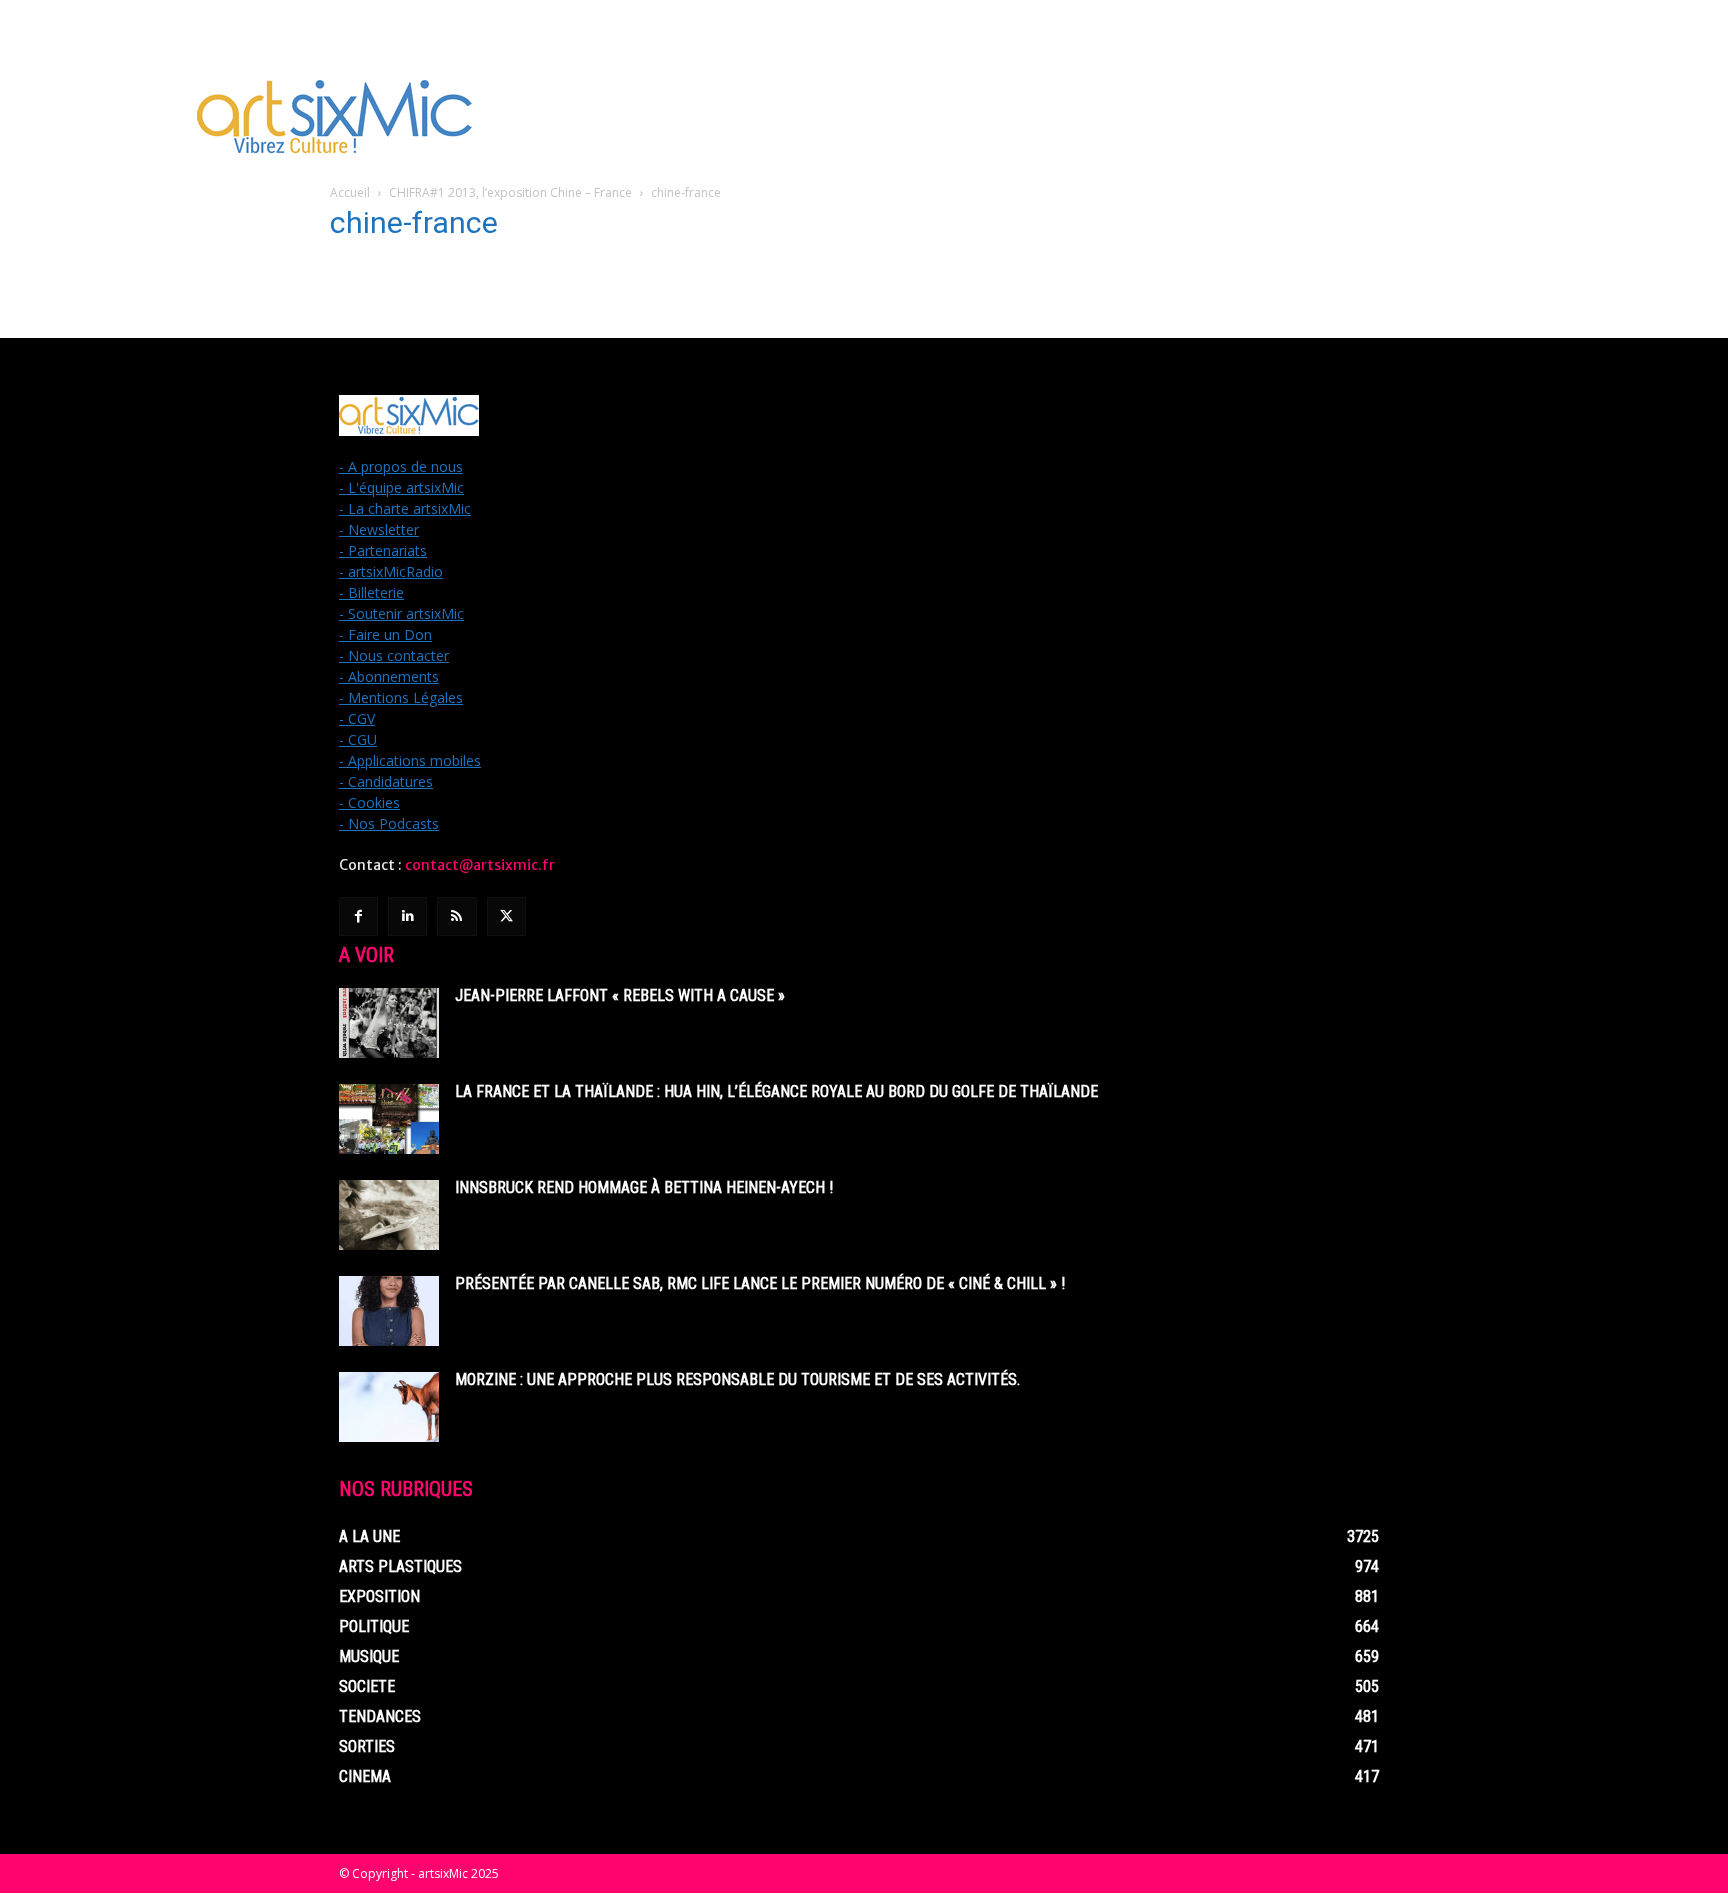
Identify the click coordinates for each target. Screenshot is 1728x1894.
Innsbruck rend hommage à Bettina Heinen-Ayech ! (644, 1187)
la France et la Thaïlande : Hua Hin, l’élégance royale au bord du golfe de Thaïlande (776, 1091)
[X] (506, 916)
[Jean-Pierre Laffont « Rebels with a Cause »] (389, 1023)
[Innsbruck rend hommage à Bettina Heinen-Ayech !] (389, 1215)
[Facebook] (358, 916)
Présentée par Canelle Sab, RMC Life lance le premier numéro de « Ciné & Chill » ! (760, 1283)
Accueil (350, 192)
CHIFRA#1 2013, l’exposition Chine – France (510, 192)
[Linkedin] (407, 916)
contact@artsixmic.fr (480, 865)
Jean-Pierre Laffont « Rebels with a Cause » (620, 995)
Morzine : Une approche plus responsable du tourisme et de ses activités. (737, 1379)
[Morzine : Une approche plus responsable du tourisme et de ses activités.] (389, 1407)
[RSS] (456, 916)
